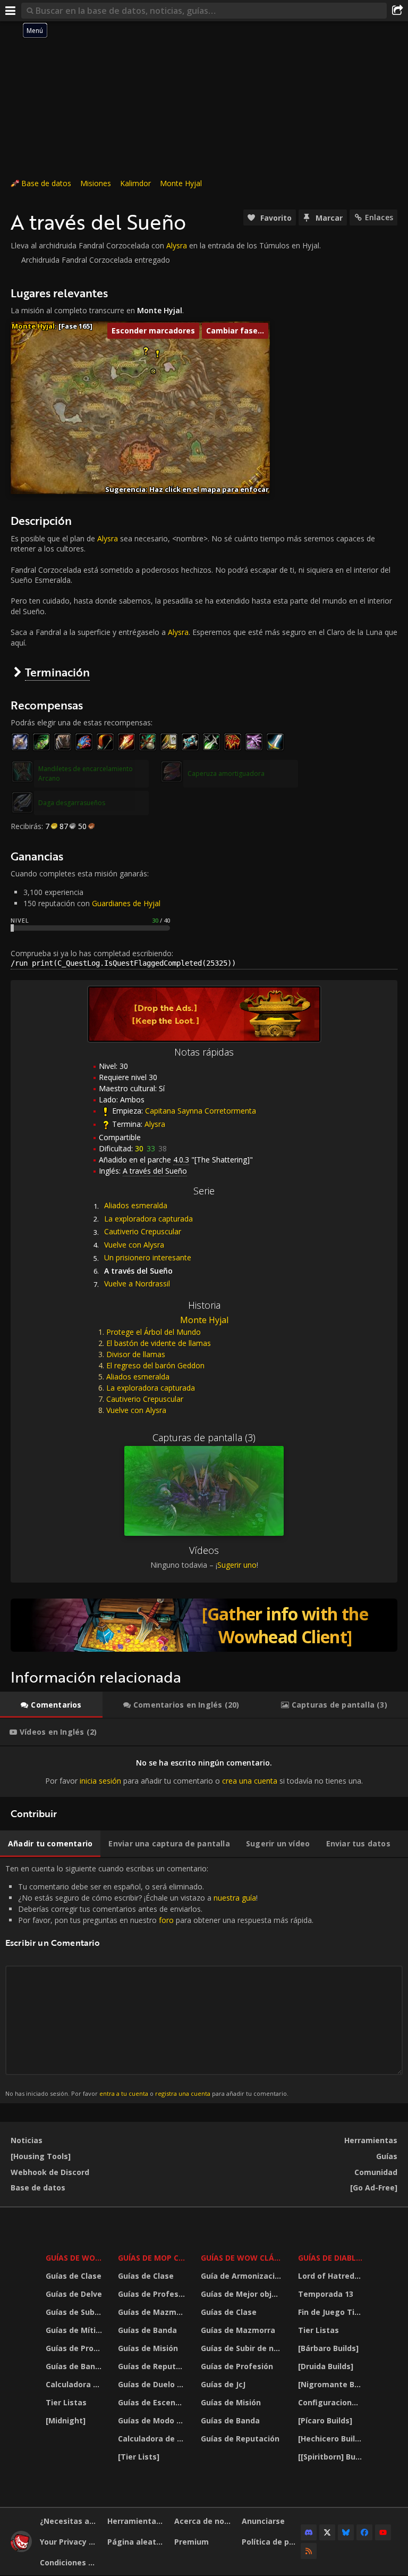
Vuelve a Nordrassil (137, 1283)
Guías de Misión (148, 2348)
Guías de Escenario (153, 2402)
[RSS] (309, 2551)
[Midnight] (66, 2420)
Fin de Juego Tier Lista (331, 2312)
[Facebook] (364, 2532)
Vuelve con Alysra (134, 1245)
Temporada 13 (326, 2294)
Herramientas (371, 2140)
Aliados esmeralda (136, 1205)
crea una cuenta (250, 1781)
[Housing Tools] (41, 2156)
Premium (192, 2542)
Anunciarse (263, 2521)
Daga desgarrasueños (72, 803)
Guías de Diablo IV (331, 2258)
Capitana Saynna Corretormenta (201, 1111)
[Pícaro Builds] (325, 2420)
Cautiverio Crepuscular (143, 1231)
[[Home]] (21, 2549)
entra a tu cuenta (124, 2093)
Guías (387, 2156)
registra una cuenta (183, 2093)
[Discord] (309, 2532)
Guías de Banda (75, 2366)
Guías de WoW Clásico (243, 2258)
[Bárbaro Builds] (328, 2348)
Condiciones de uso (70, 2562)
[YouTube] (383, 2532)
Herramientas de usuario (137, 2521)
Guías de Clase (74, 2276)
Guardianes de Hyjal (126, 903)
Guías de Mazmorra (153, 2312)
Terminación (57, 672)
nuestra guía (235, 1898)
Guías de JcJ (223, 2384)
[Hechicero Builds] (331, 2439)
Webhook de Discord (50, 2172)
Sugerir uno (237, 1565)
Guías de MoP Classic (153, 2258)
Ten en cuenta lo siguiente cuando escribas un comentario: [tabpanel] (159, 1980)
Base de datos (46, 183)
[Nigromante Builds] (331, 2384)
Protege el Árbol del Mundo (154, 1332)
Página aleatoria (137, 2542)
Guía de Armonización (243, 2276)
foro (166, 1920)
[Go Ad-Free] (374, 2188)
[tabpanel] (204, 1772)
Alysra (177, 245)
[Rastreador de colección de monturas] (204, 1625)
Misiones (96, 183)
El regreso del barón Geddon (155, 1365)
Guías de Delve (74, 2294)
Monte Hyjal (181, 183)
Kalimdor (135, 183)
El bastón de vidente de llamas (159, 1343)
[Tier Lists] (139, 2457)
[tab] (51, 1705)
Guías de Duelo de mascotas (153, 2384)
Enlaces (379, 217)
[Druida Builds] (326, 2366)
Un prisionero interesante (148, 1257)
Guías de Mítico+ (75, 2330)
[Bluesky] (346, 2532)
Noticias (27, 2140)
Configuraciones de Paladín (331, 2402)
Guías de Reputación (153, 2366)
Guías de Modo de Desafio (153, 2420)
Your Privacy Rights (70, 2542)
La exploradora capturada (148, 1219)
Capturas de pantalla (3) (204, 1437)
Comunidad (376, 2172)
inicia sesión (100, 1781)
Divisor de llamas (136, 1354)
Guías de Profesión (75, 2348)
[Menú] (11, 11)
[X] (327, 2532)
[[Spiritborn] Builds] (331, 2457)
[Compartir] (397, 11)
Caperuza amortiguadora (226, 773)
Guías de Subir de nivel (75, 2312)
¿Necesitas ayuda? (70, 2521)
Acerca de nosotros (204, 2521)
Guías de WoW (74, 2258)
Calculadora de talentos (75, 2384)
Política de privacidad (271, 2542)
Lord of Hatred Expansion (331, 2276)
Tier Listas (66, 2402)
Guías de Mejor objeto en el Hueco (243, 2294)
